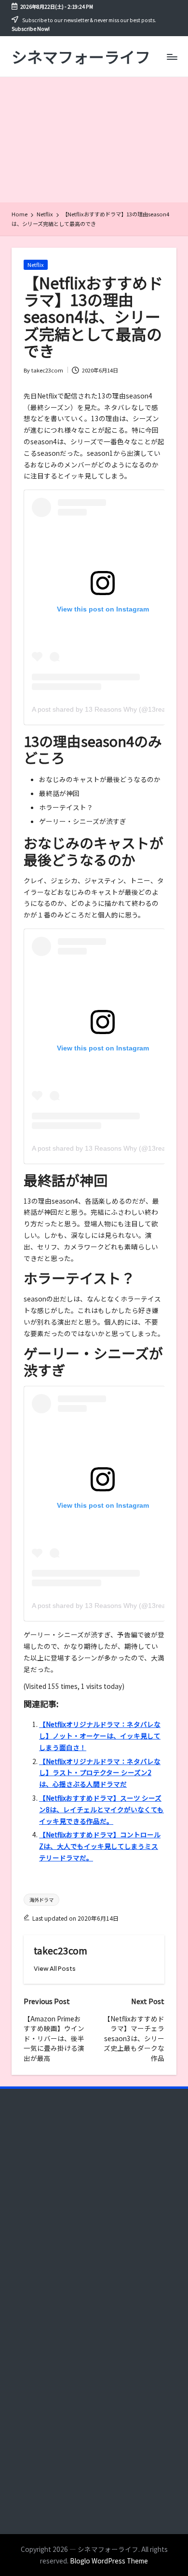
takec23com (60, 1951)
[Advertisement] (94, 140)
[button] (55, 1969)
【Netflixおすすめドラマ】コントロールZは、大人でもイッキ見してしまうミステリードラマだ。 (100, 1846)
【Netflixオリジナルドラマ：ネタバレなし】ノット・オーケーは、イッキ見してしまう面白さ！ (100, 1736)
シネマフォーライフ (81, 57)
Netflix (36, 265)
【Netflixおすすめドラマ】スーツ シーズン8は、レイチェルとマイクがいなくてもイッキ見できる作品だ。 (101, 1809)
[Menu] (172, 57)
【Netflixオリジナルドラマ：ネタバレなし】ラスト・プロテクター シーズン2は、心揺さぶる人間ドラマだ (100, 1773)
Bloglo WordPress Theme (109, 2561)
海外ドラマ (41, 1900)
